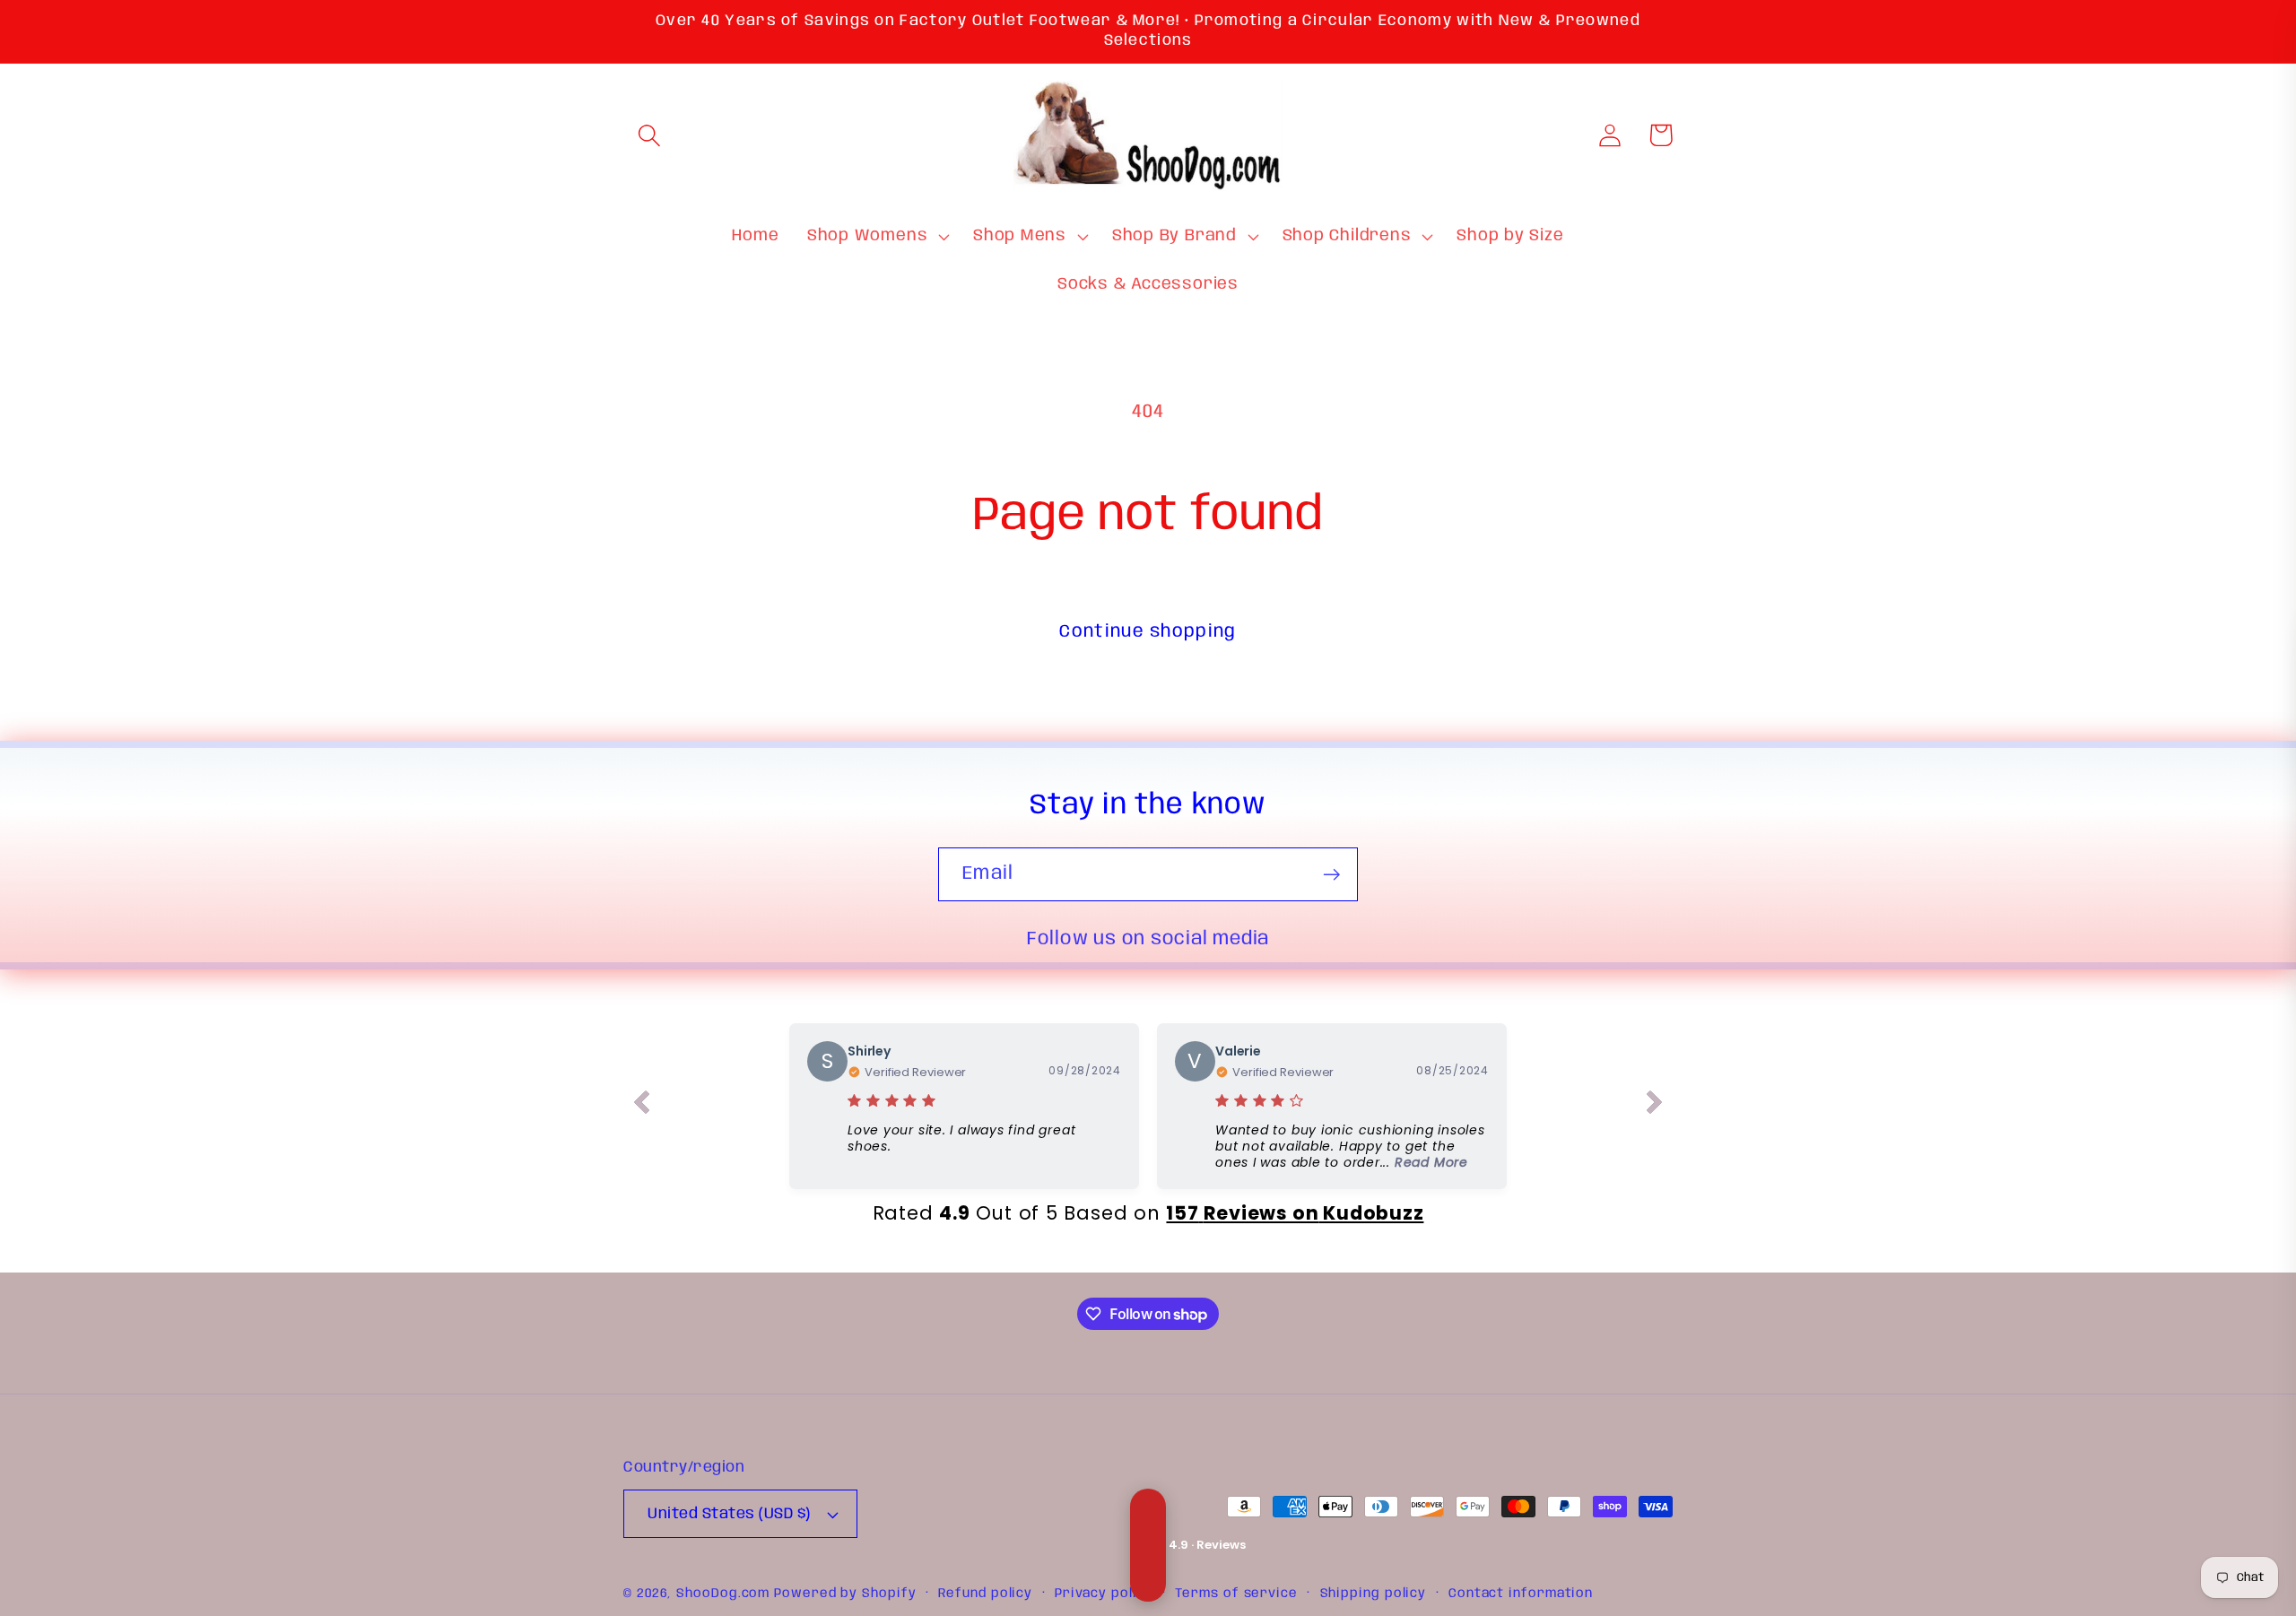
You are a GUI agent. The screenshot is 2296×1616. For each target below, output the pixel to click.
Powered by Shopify (845, 1594)
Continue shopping (1148, 632)
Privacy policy (1104, 1594)
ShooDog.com (723, 1594)
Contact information (1521, 1594)
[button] (649, 135)
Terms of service (1236, 1594)
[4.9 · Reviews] (1148, 1545)
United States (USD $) (729, 1514)
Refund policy (985, 1594)
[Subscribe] (1331, 875)
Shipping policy (1374, 1594)
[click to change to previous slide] (641, 1106)
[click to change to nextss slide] (1655, 1106)
